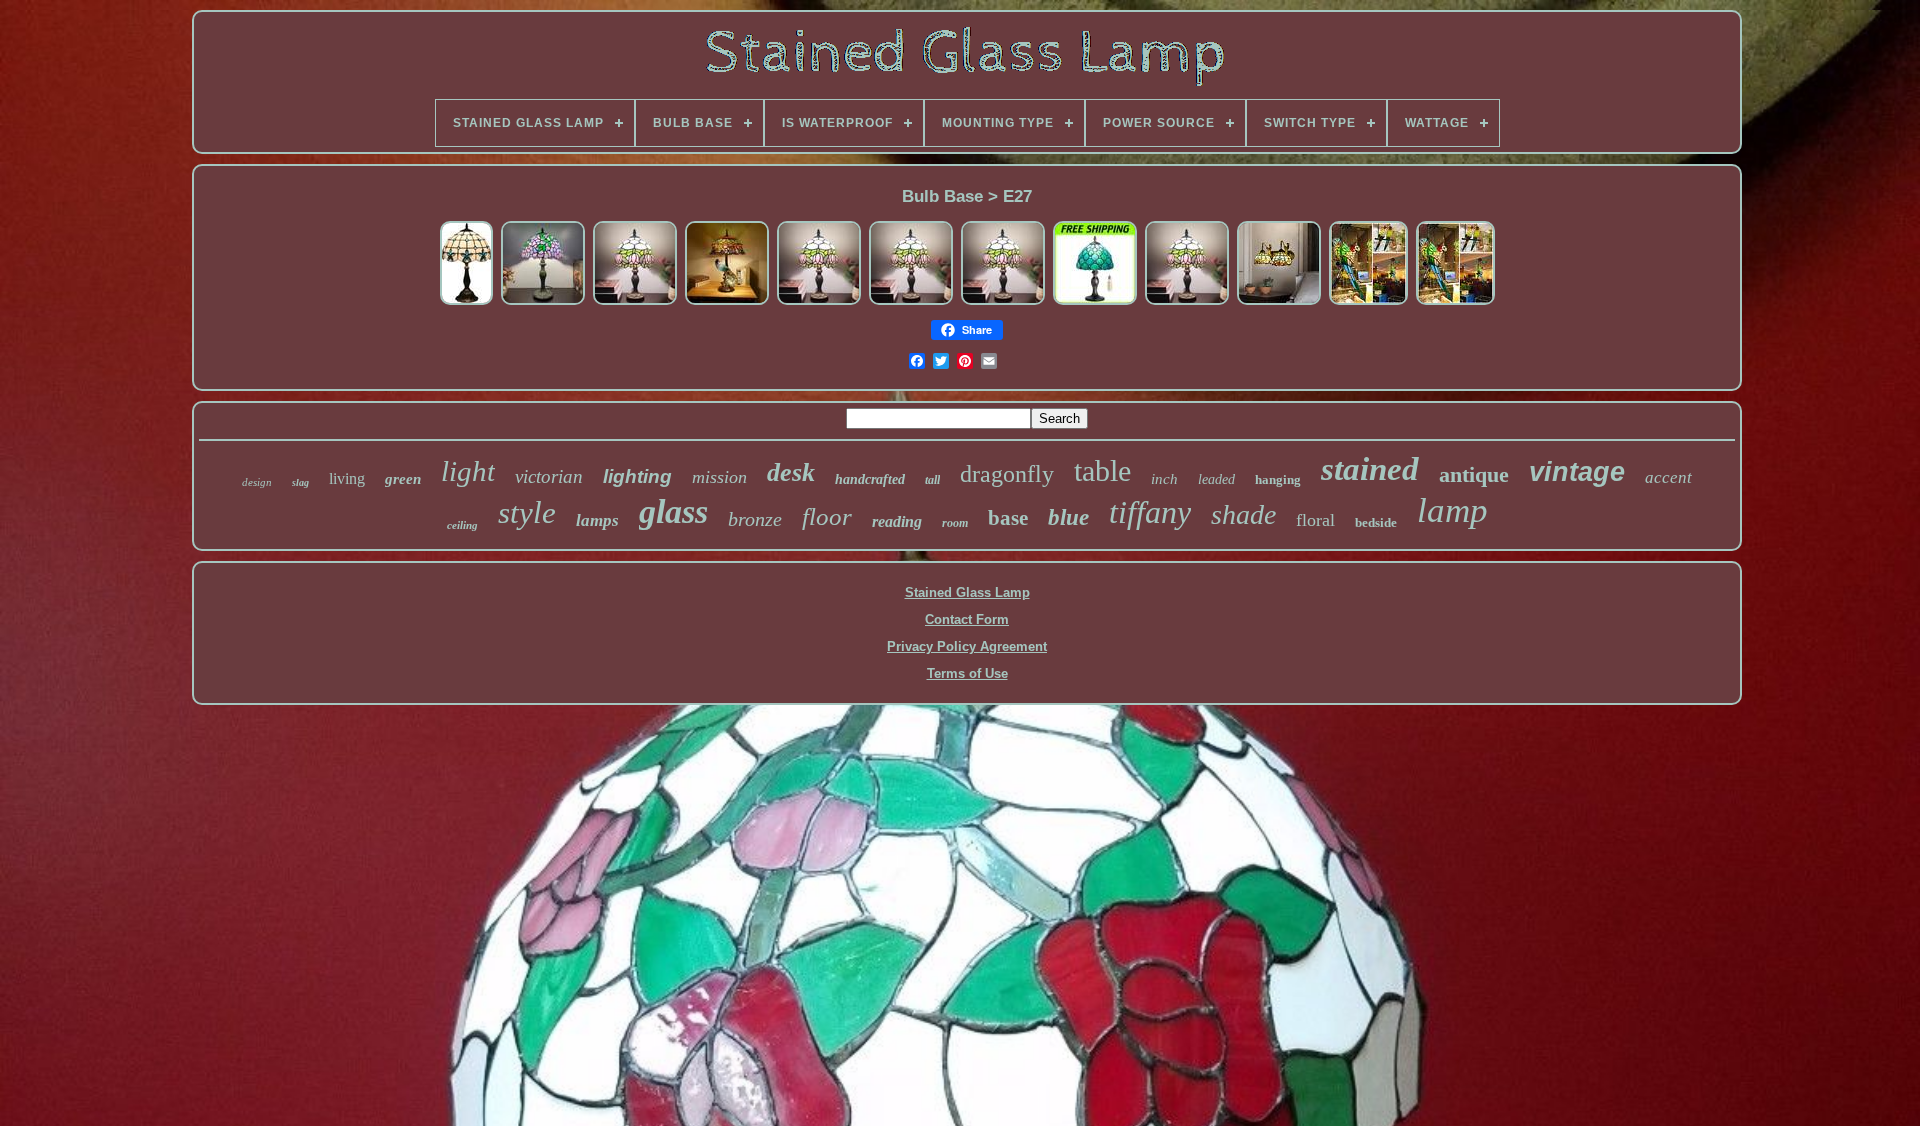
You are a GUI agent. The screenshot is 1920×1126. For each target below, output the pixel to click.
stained (1370, 469)
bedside (1376, 522)
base (1008, 518)
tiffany (1150, 512)
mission (719, 477)
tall (932, 480)
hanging (1278, 479)
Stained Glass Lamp (967, 592)
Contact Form (967, 619)
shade (1243, 514)
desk (791, 472)
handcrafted (870, 479)
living (347, 478)
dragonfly (1007, 474)
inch (1164, 479)
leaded (1216, 479)
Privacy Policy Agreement (967, 646)
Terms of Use (967, 673)
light (468, 471)
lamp (1452, 510)
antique (1474, 474)
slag (300, 482)
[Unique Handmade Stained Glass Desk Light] (1095, 302)
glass (673, 511)
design (257, 482)
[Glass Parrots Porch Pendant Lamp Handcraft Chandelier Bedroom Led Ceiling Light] (1455, 302)
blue (1068, 517)
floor (827, 516)
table (1102, 470)
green (403, 479)
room (955, 523)
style (527, 512)
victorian (549, 476)
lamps (597, 520)
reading (897, 521)
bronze (755, 519)
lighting (637, 476)
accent (1668, 477)
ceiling (462, 525)
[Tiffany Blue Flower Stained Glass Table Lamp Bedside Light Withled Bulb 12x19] (466, 302)
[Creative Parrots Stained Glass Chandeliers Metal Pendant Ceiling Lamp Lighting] (1368, 302)
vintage (1577, 472)
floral (1315, 520)
